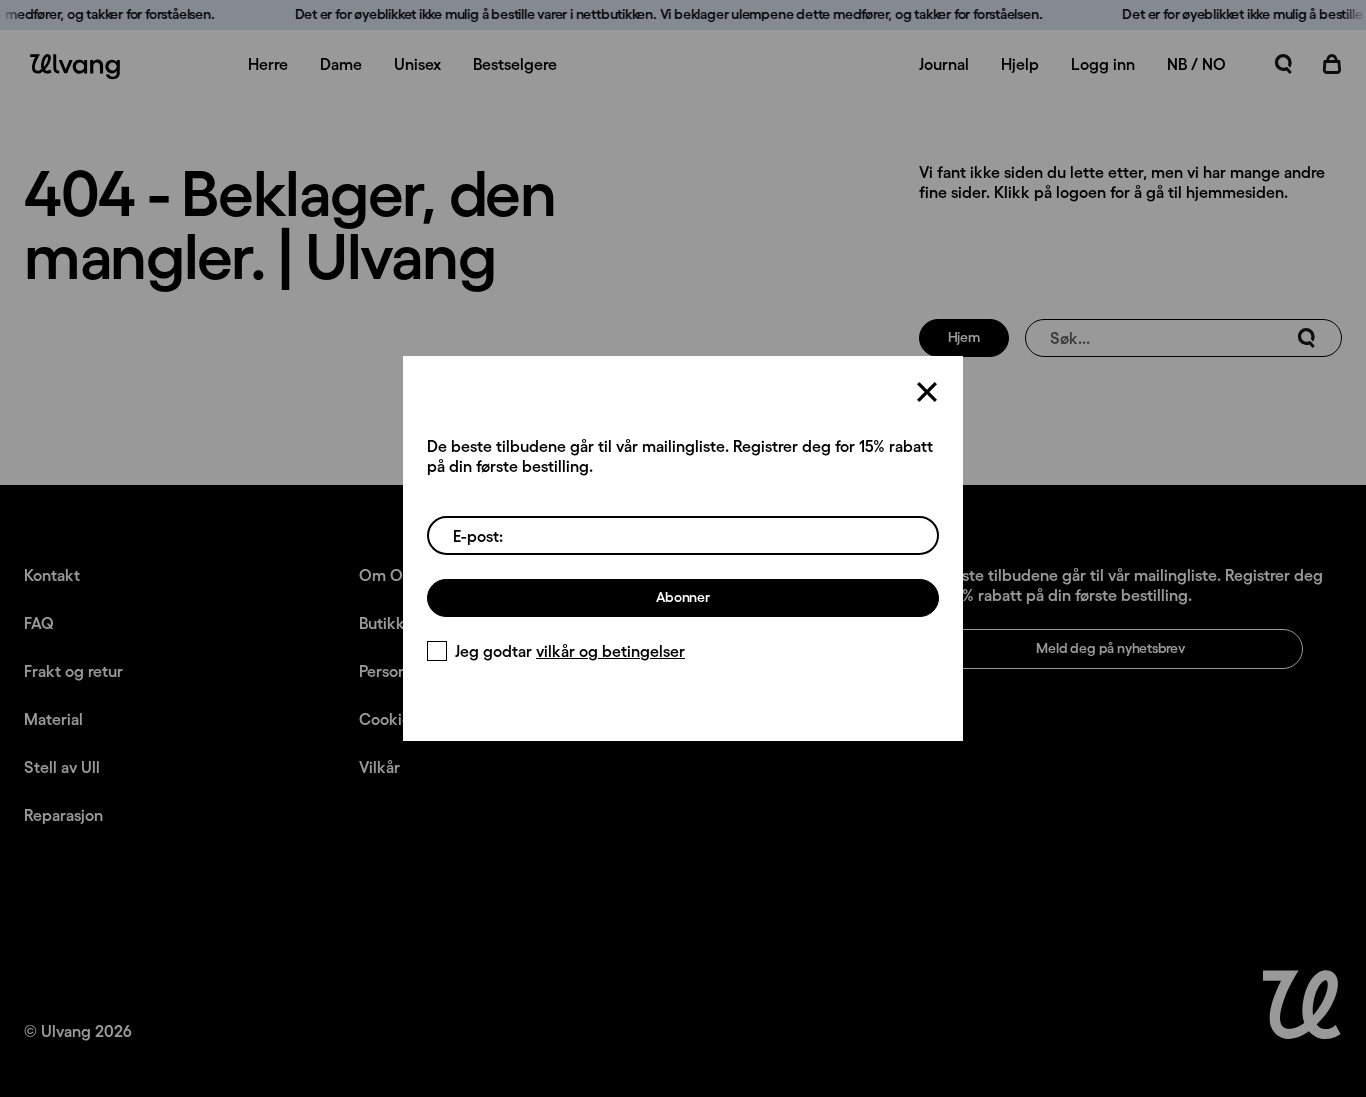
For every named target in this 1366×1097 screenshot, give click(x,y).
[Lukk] (927, 392)
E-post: (478, 536)
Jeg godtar (570, 651)
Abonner (683, 597)
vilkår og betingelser (610, 651)
